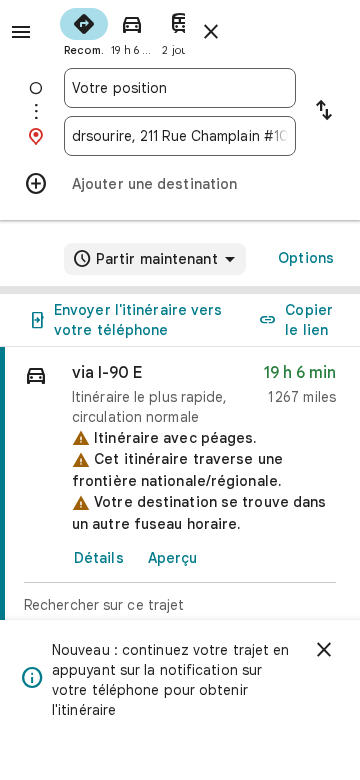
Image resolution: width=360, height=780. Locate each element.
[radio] (84, 30)
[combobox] (180, 88)
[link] (180, 506)
